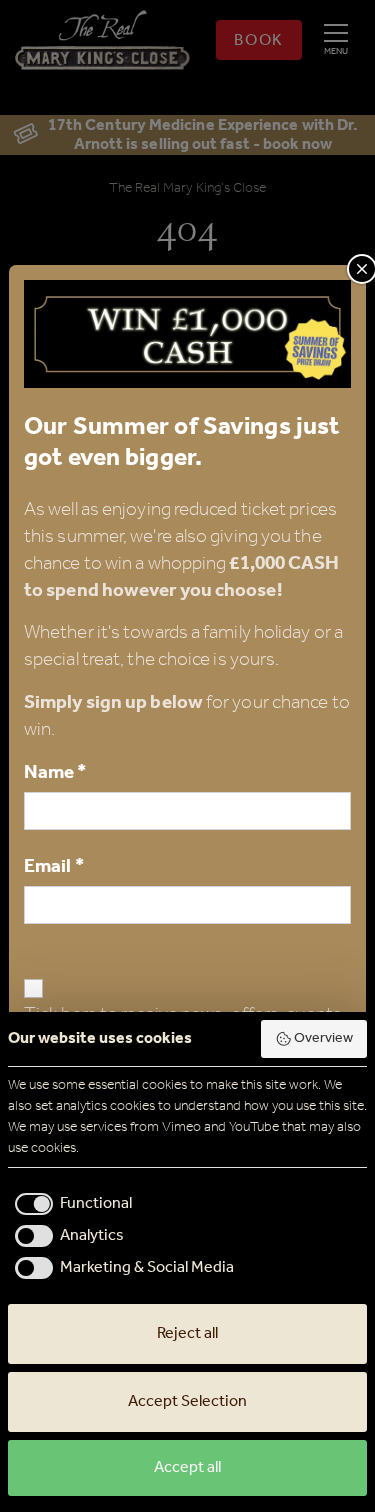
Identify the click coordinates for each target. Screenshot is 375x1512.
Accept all (187, 1467)
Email (54, 866)
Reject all (187, 1333)
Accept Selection (187, 1401)
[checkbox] (70, 1204)
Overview (323, 1038)
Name (55, 772)
